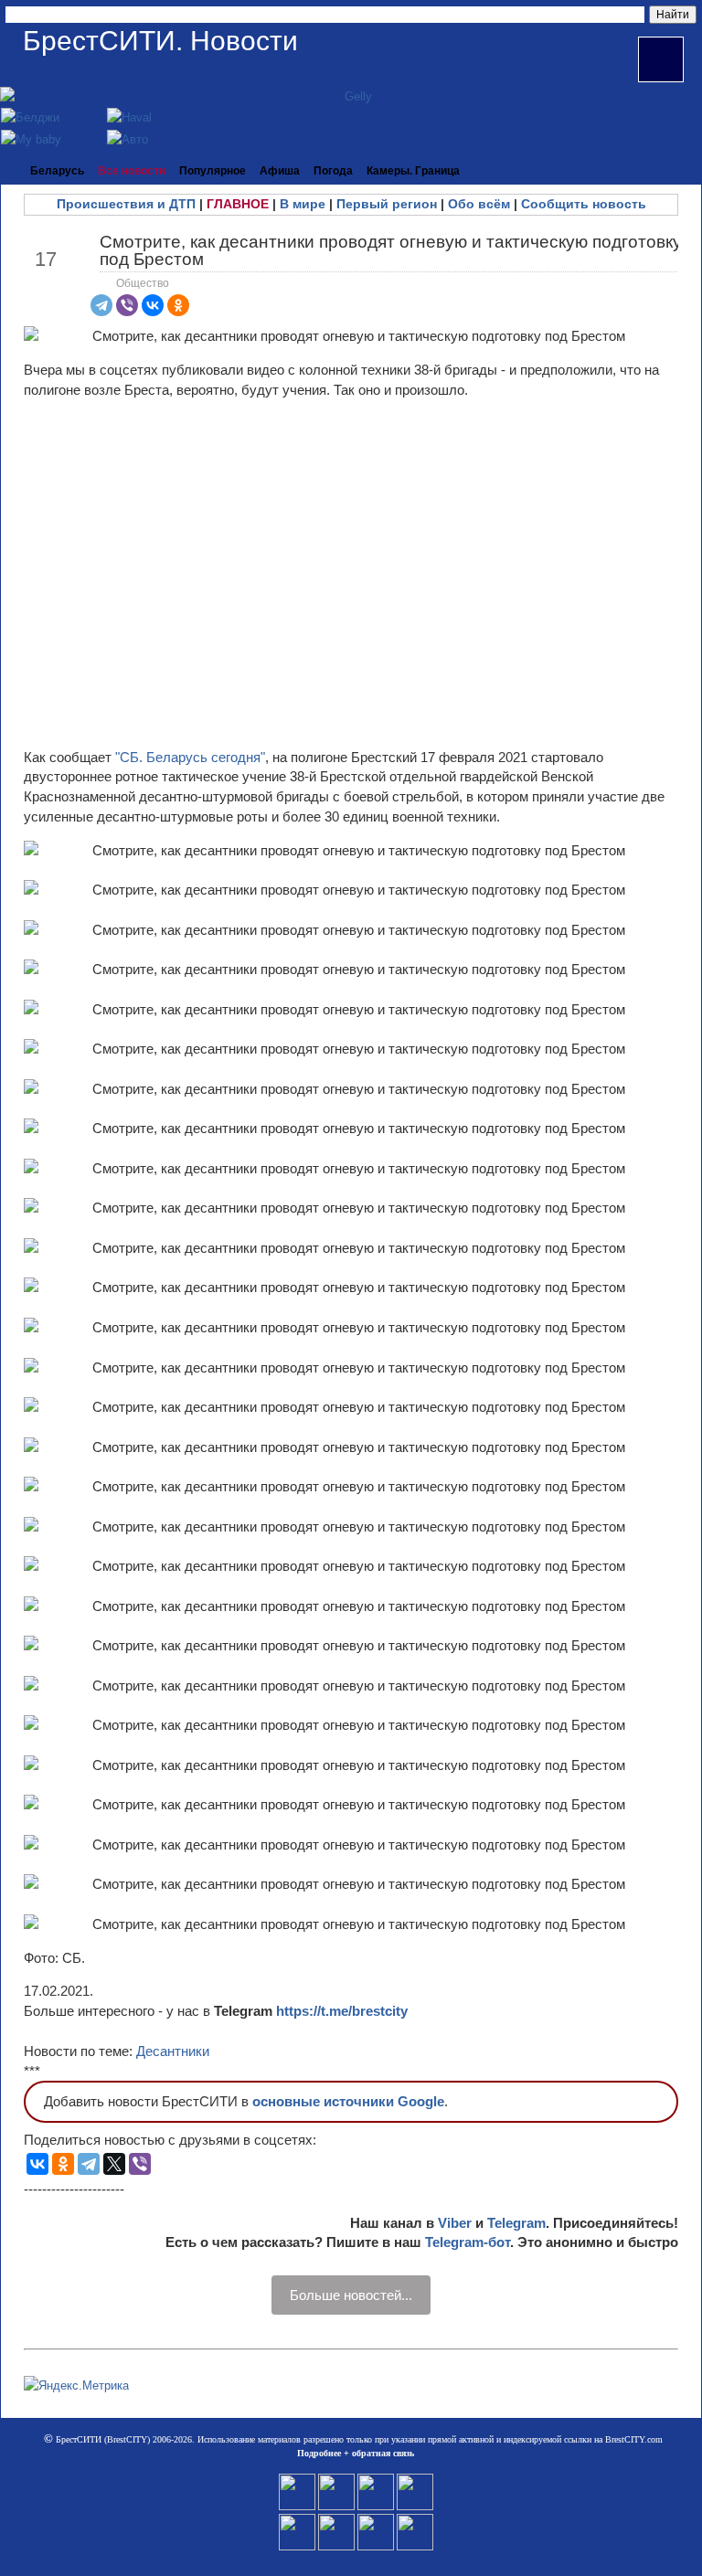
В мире (303, 204)
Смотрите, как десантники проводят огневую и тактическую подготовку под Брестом (391, 250)
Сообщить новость (584, 204)
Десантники (173, 2051)
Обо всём (479, 204)
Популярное (213, 171)
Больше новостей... (351, 2295)
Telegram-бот (468, 2242)
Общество (143, 283)
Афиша (280, 171)
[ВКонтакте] (153, 305)
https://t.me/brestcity (342, 2011)
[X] (114, 2164)
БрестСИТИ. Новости (160, 41)
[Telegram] (101, 305)
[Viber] (127, 305)
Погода (333, 171)
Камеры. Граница (413, 171)
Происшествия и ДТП (126, 204)
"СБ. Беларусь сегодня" (190, 757)
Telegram (516, 2223)
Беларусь (57, 171)
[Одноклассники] (178, 305)
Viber (455, 2223)
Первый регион (387, 204)
